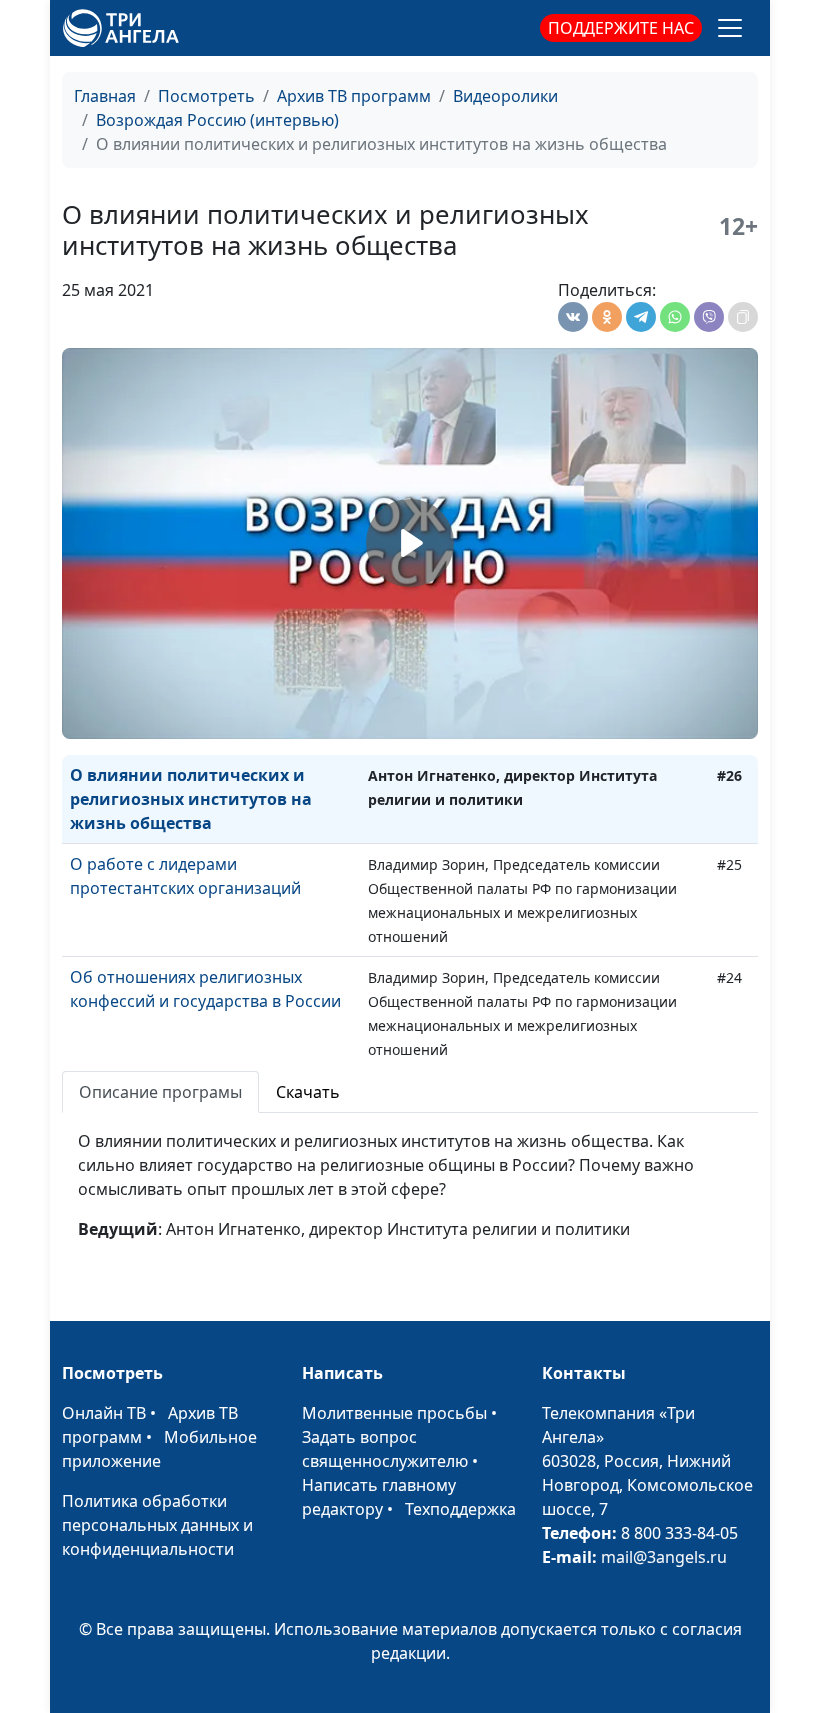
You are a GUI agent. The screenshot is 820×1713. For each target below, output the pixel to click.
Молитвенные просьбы (394, 1413)
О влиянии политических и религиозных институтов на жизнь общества (191, 799)
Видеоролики (505, 96)
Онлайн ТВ (104, 1413)
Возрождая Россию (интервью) (217, 120)
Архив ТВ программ (354, 96)
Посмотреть (206, 96)
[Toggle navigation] (730, 28)
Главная (105, 96)
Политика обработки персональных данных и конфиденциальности (157, 1525)
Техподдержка (460, 1509)
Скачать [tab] (308, 1092)
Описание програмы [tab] (160, 1092)
